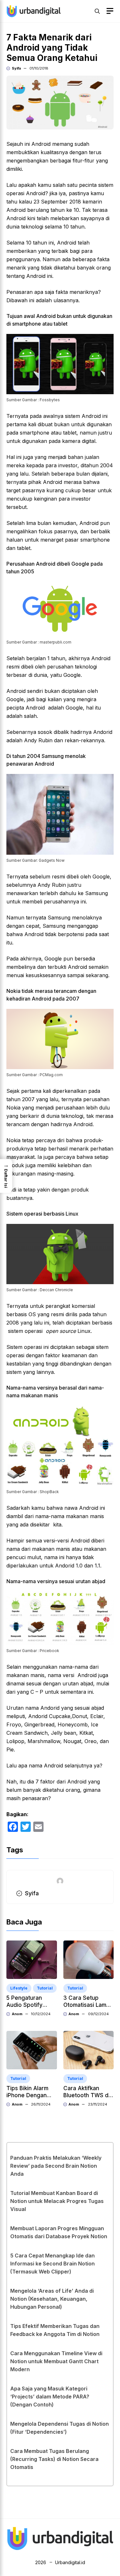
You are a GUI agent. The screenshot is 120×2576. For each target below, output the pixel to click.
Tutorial (45, 1988)
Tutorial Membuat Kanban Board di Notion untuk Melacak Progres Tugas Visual (57, 2201)
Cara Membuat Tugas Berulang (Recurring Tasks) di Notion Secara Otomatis (54, 2459)
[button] (97, 11)
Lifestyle (19, 1988)
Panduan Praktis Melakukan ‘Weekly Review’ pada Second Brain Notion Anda (56, 2166)
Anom (17, 2014)
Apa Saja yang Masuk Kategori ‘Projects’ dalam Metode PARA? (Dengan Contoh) (50, 2397)
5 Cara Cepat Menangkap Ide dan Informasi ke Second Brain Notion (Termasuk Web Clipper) (52, 2264)
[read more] (34, 11)
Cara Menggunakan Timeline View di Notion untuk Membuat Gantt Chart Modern (56, 2361)
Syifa (16, 68)
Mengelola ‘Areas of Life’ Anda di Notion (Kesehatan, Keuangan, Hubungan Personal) (52, 2299)
